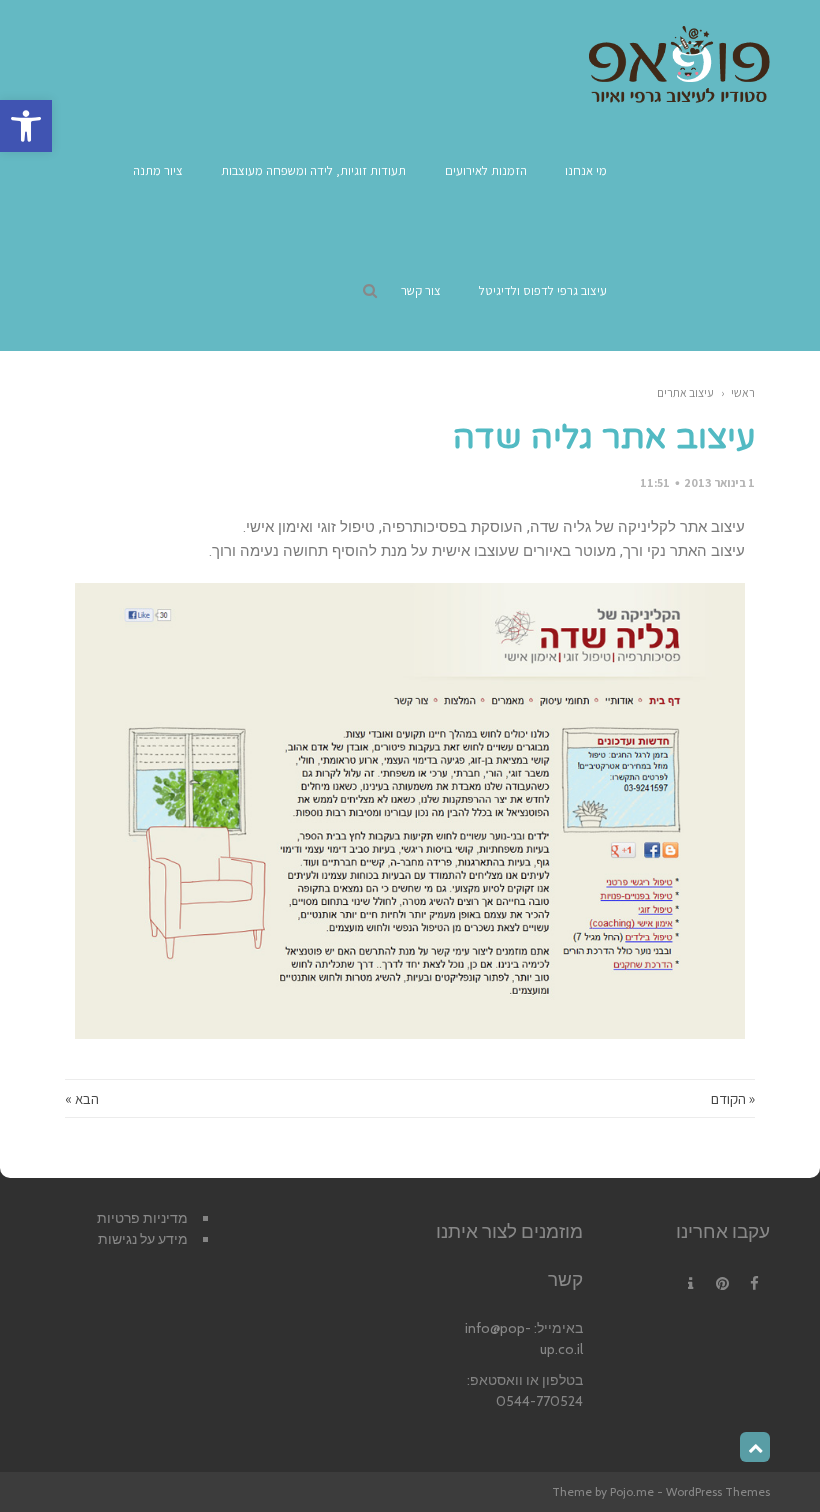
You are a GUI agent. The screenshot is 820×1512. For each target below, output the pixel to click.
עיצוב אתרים (685, 392)
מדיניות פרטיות (142, 1218)
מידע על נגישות (143, 1239)
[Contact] (690, 1284)
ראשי (743, 392)
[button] (26, 126)
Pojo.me (632, 1491)
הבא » (82, 1098)
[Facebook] (754, 1284)
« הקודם (733, 1098)
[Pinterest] (722, 1284)
